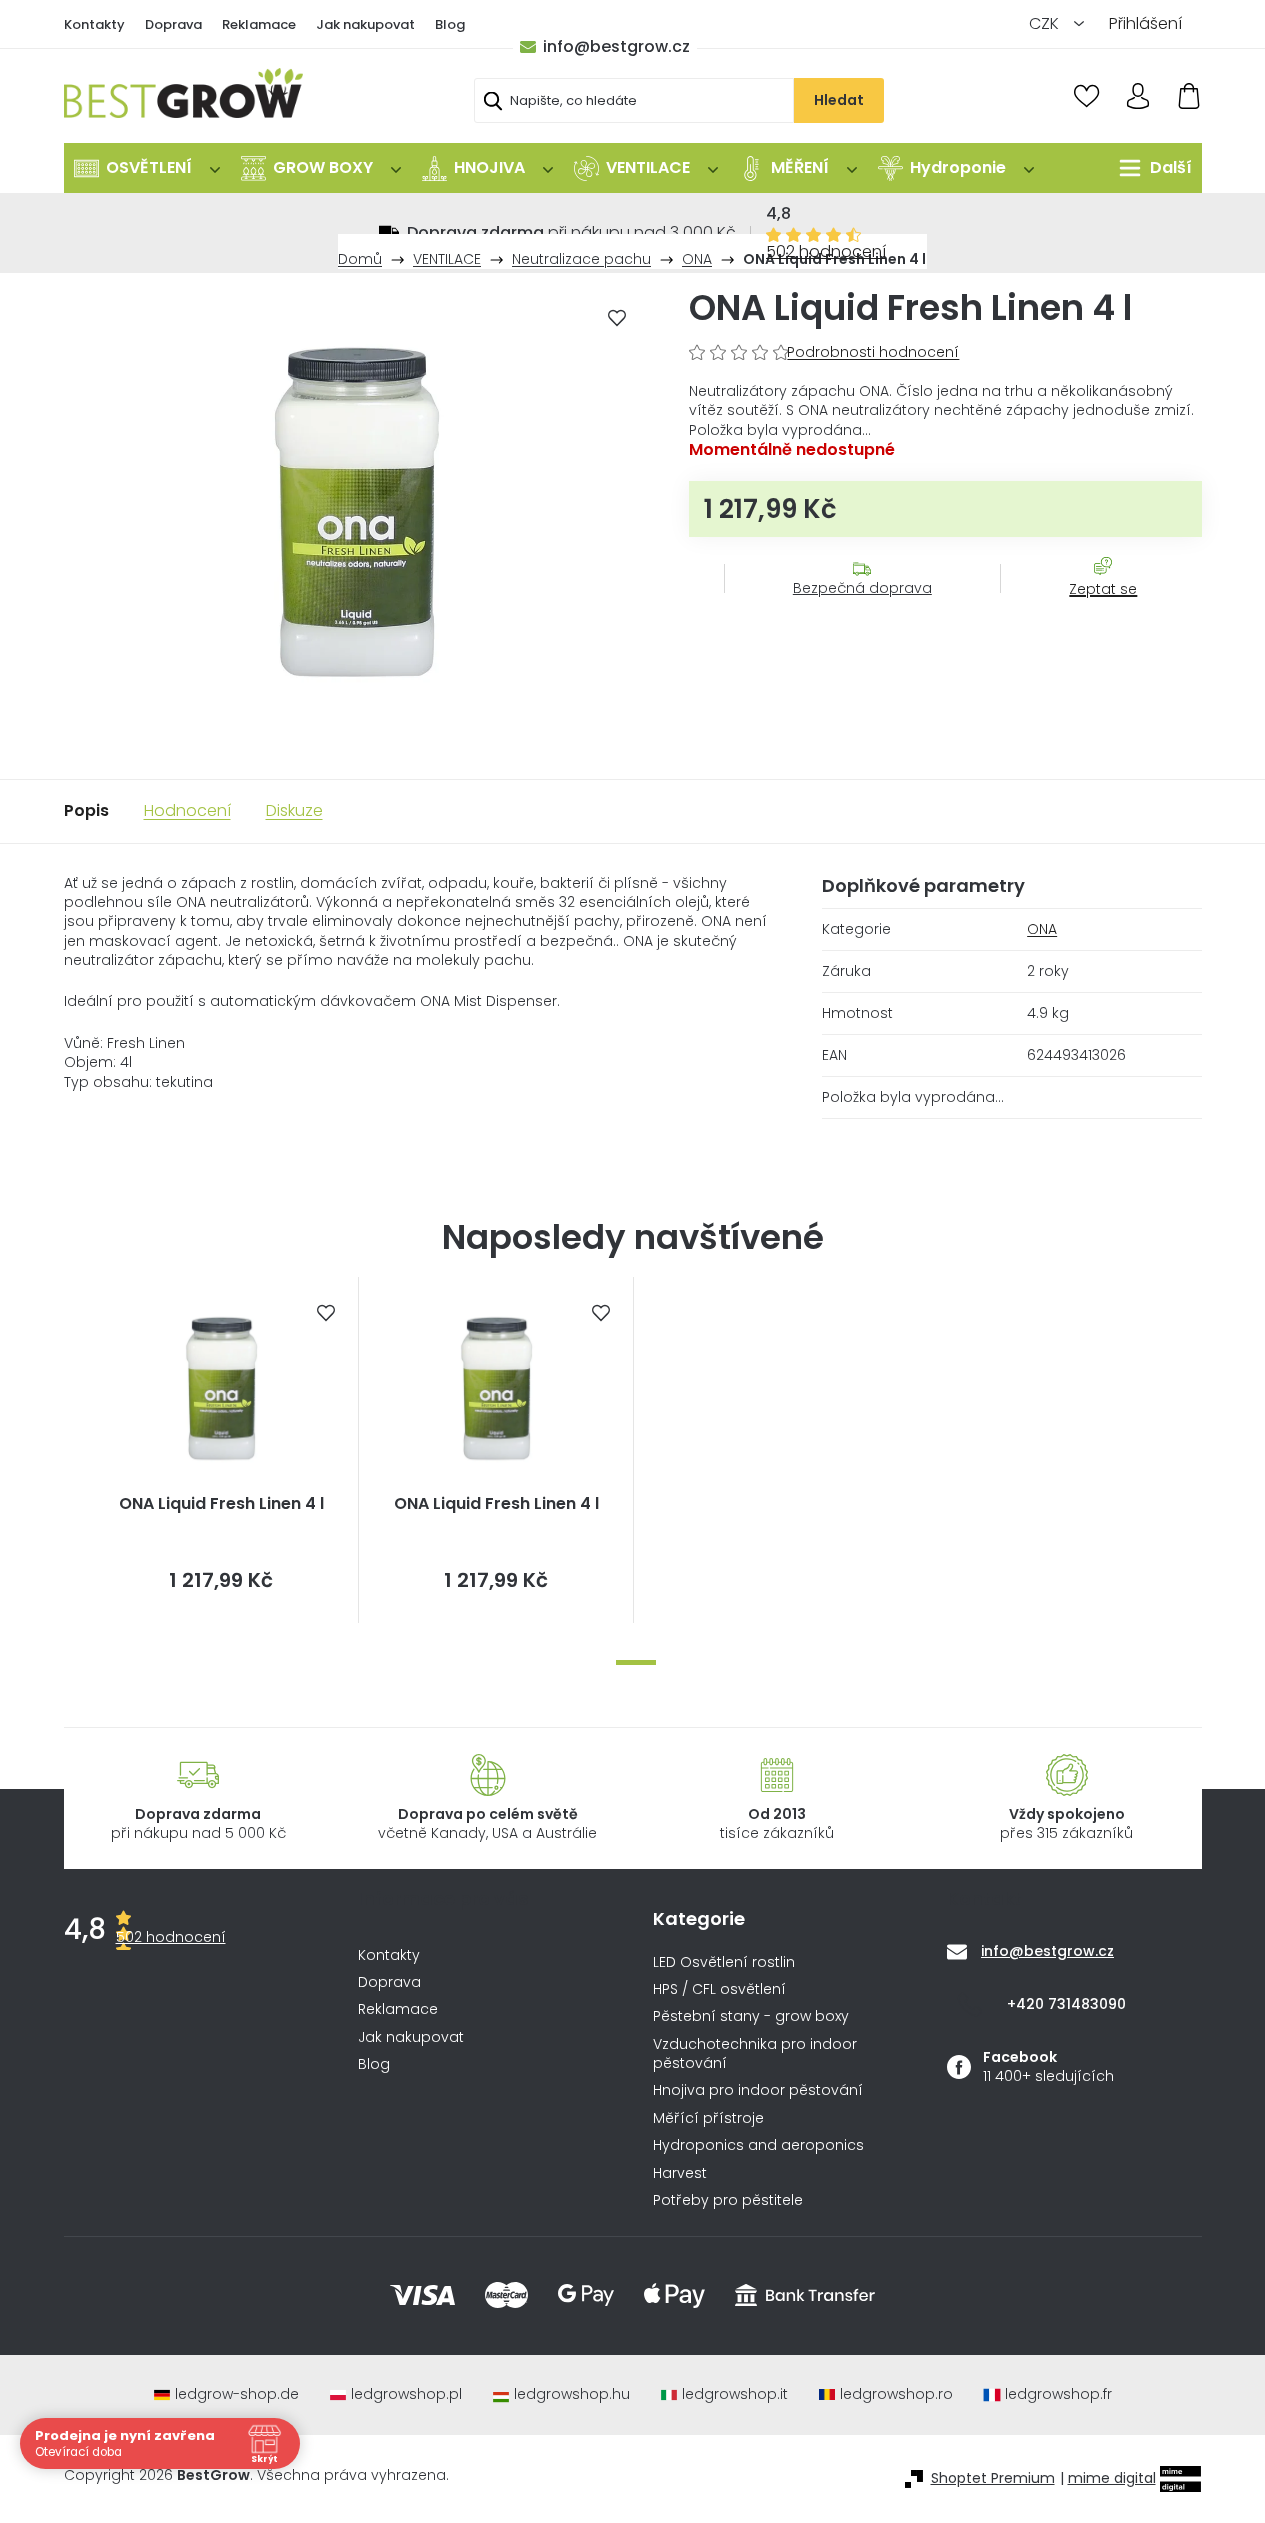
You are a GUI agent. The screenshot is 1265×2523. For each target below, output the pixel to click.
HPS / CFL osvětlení (719, 1989)
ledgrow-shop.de (237, 2394)
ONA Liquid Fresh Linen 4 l (221, 1504)
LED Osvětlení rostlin (724, 1962)
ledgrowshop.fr (1058, 2394)
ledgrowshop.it (735, 2394)
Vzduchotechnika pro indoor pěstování (755, 2054)
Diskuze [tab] (294, 810)
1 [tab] (636, 1662)
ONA (1042, 929)
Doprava (173, 24)
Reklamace (259, 24)
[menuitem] (147, 168)
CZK (1046, 23)
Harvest (680, 2173)
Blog (450, 24)
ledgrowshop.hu (572, 2394)
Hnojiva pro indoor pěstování (758, 2090)
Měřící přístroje (708, 2118)
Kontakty (94, 24)
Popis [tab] (86, 810)
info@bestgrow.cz (616, 46)
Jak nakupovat (365, 24)
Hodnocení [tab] (187, 810)
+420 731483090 (1066, 2004)
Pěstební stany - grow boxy (751, 2016)
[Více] (1150, 168)
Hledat (839, 100)
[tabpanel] (221, 1450)
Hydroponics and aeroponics (758, 2145)
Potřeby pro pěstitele (728, 2200)
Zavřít (1092, 609)
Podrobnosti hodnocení (873, 352)
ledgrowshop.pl (406, 2394)
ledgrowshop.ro (896, 2394)
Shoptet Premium (993, 2478)
